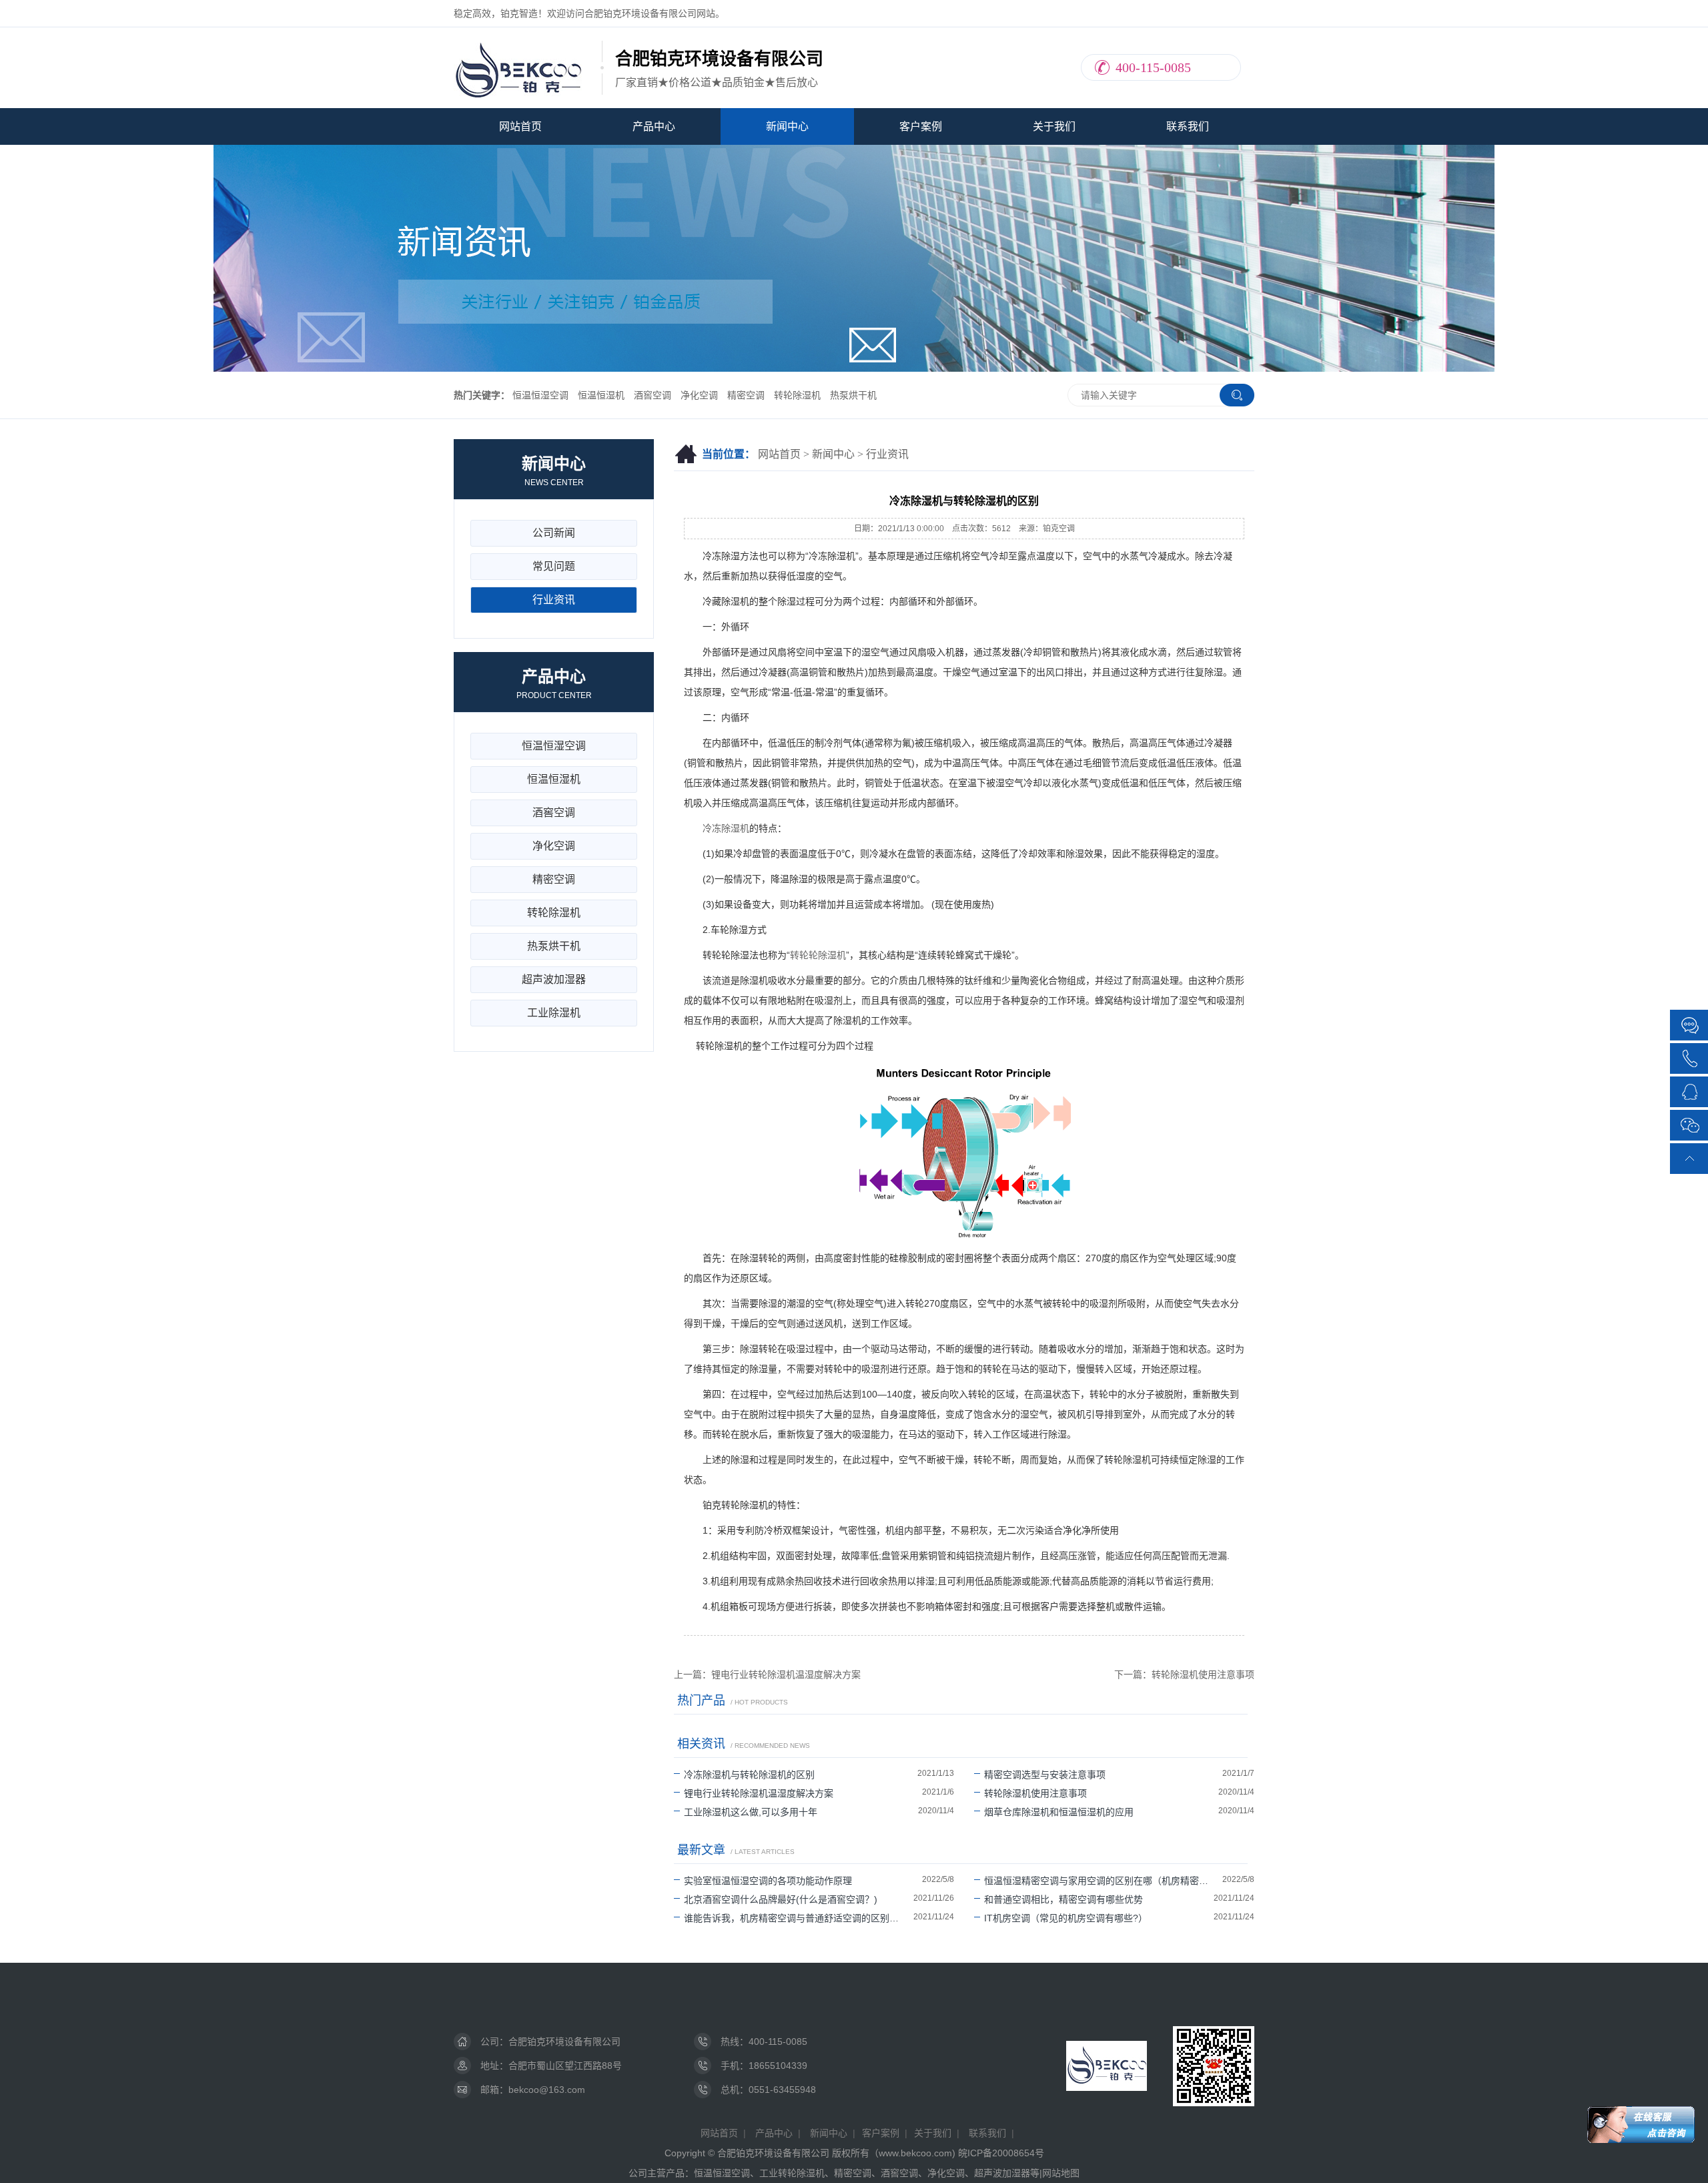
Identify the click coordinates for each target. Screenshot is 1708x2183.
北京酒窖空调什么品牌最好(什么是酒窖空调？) (781, 1899)
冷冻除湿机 (726, 828)
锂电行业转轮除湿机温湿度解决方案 (759, 1793)
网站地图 (1061, 2173)
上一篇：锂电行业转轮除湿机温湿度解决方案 (767, 1674)
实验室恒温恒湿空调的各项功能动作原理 (768, 1881)
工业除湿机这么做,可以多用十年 (751, 1812)
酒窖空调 (653, 395)
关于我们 (1054, 126)
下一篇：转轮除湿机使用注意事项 (1184, 1674)
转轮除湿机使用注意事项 (1035, 1793)
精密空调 (746, 395)
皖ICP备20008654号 (1001, 2153)
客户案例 (921, 126)
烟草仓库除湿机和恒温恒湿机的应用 (1059, 1812)
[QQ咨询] (1690, 1091)
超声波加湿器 (554, 979)
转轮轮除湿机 (818, 955)
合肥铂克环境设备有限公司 (564, 2042)
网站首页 (520, 126)
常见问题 (554, 566)
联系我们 (1188, 126)
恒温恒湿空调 (540, 395)
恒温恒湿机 (601, 395)
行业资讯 (887, 454)
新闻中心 (787, 126)
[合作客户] (1690, 1025)
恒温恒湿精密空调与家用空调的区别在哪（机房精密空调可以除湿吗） (1103, 1881)
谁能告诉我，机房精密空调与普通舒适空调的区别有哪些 (799, 1918)
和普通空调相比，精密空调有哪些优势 (1063, 1899)
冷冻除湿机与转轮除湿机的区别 (749, 1775)
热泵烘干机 (853, 395)
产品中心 (654, 126)
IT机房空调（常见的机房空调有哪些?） (1066, 1918)
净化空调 (699, 395)
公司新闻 (554, 533)
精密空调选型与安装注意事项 (1045, 1775)
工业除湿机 (554, 1013)
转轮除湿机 (797, 395)
